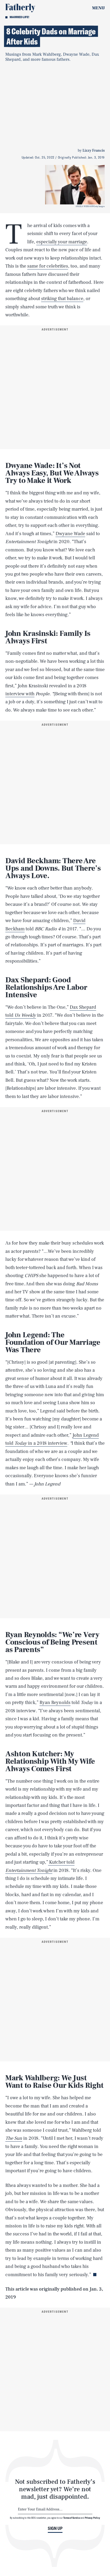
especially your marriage (62, 242)
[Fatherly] (20, 8)
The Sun (14, 2138)
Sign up (55, 2528)
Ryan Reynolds (55, 1703)
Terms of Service (72, 2518)
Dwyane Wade (70, 534)
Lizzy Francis (94, 151)
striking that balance (62, 299)
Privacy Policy (93, 2518)
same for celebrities (48, 266)
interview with (20, 694)
